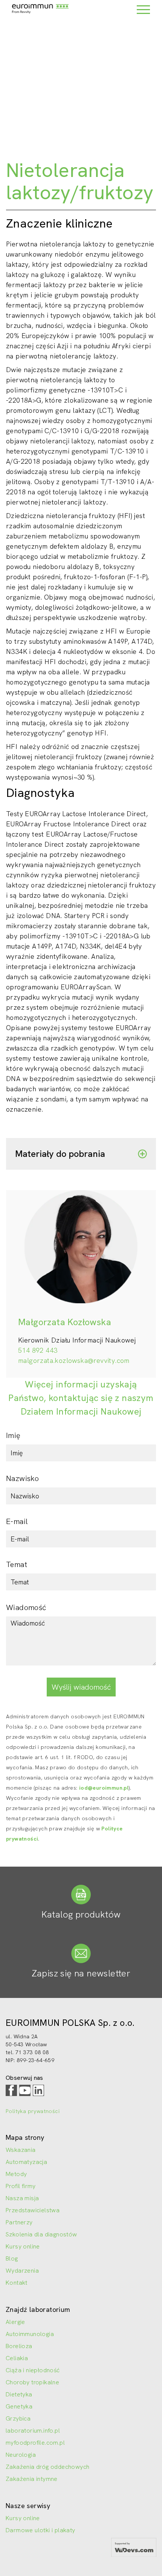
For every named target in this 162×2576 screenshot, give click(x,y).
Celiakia (17, 2358)
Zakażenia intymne (32, 2479)
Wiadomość (26, 1607)
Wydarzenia (22, 2271)
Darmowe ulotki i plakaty (40, 2530)
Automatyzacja (26, 2162)
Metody (16, 2174)
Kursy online (23, 2246)
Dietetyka (19, 2394)
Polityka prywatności (33, 2111)
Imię (13, 1435)
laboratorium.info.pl (33, 2431)
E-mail (17, 1521)
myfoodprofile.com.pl (35, 2443)
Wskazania (21, 2150)
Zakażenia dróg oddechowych (47, 2467)
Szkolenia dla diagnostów (41, 2234)
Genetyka (19, 2406)
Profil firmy (21, 2186)
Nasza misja (22, 2198)
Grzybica (18, 2418)
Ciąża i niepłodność (33, 2370)
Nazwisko (22, 1478)
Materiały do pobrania (60, 1154)
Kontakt (17, 2283)
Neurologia (21, 2455)
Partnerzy (19, 2222)
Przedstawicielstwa (33, 2210)
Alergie (15, 2322)
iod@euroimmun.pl (104, 1788)
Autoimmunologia (30, 2334)
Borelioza (19, 2346)
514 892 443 (38, 1350)
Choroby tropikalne (32, 2382)
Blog (12, 2258)
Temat (17, 1564)
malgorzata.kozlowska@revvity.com (74, 1360)
